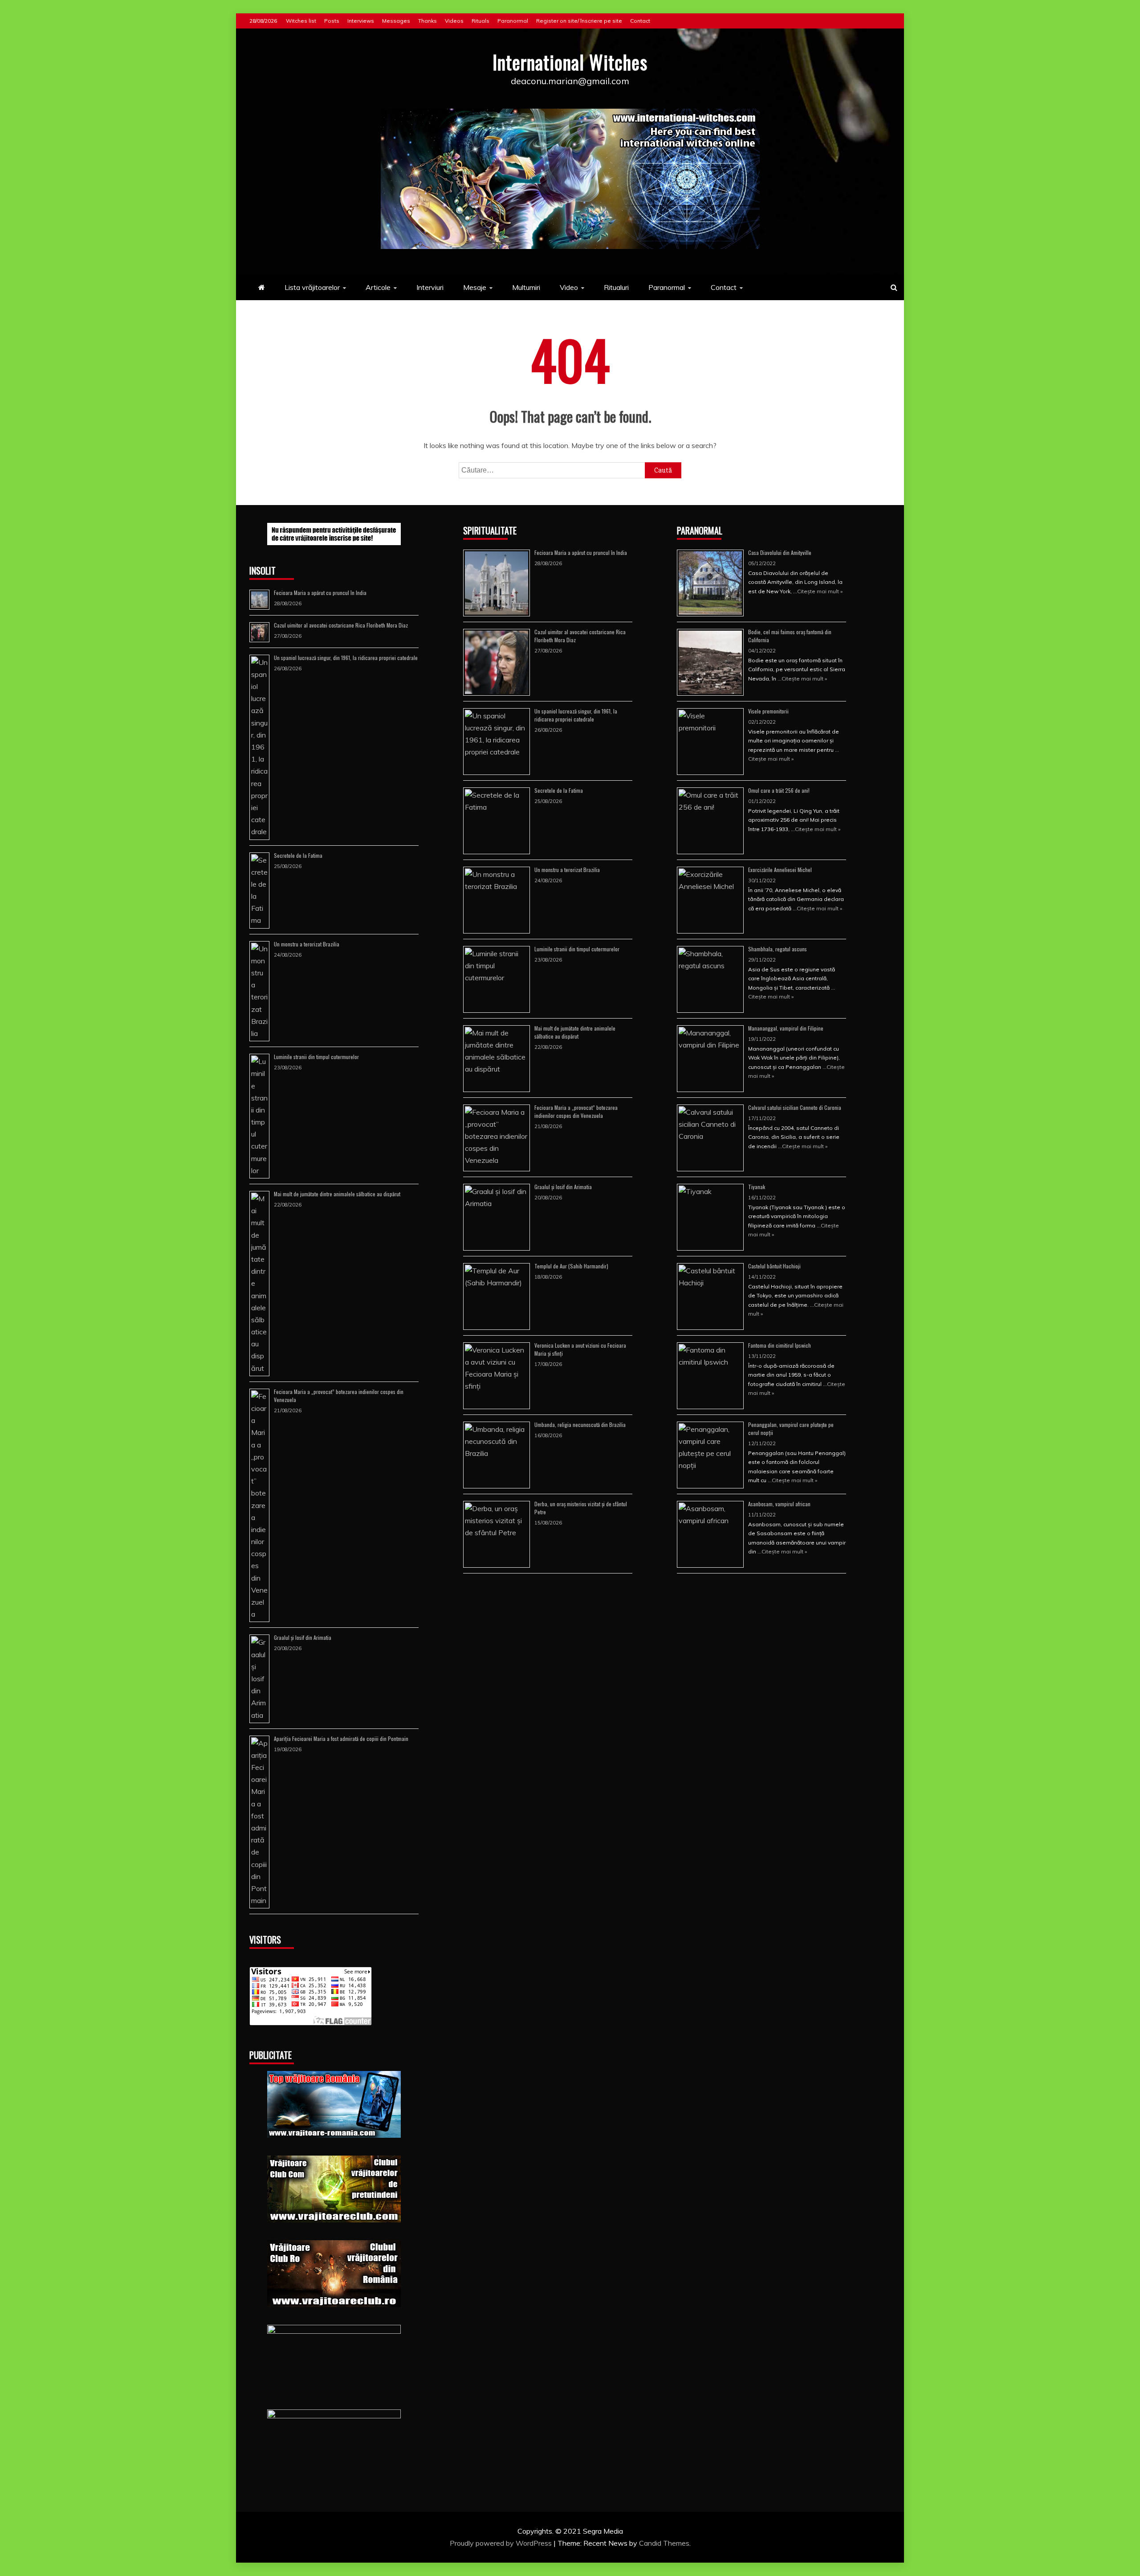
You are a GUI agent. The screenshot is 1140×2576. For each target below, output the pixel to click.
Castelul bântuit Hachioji (774, 1266)
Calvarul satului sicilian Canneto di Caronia (795, 1107)
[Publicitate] (334, 2104)
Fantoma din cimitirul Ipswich (780, 1345)
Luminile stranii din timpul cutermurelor (316, 1057)
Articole (378, 287)
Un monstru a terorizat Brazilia (307, 944)
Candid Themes (664, 2543)
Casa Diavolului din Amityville (780, 552)
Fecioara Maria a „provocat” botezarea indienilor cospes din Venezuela (576, 1111)
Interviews (361, 21)
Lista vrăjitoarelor (312, 287)
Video (569, 287)
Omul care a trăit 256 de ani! (779, 790)
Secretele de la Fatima (298, 855)
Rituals (480, 21)
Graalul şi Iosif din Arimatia (303, 1637)
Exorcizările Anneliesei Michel (780, 870)
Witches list (301, 21)
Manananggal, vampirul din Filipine (786, 1028)
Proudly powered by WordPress (502, 2543)
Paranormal (513, 21)
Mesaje (475, 287)
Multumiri (526, 287)
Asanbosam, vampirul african (779, 1504)
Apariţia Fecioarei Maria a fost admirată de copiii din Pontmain (341, 1738)
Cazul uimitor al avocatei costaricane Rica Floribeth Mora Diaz (341, 625)
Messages (396, 21)
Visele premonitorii (768, 711)
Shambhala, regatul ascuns (778, 949)
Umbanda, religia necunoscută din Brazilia (580, 1425)
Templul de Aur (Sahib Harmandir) (571, 1266)
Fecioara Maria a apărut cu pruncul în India (320, 593)
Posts (332, 21)
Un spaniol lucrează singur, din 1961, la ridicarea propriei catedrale (346, 658)
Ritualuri (616, 287)
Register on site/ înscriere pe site (579, 21)
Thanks (427, 21)
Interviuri (430, 287)
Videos (454, 21)
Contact (640, 21)
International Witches (570, 62)
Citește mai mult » (820, 591)
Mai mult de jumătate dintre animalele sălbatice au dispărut (337, 1194)
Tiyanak (757, 1187)
